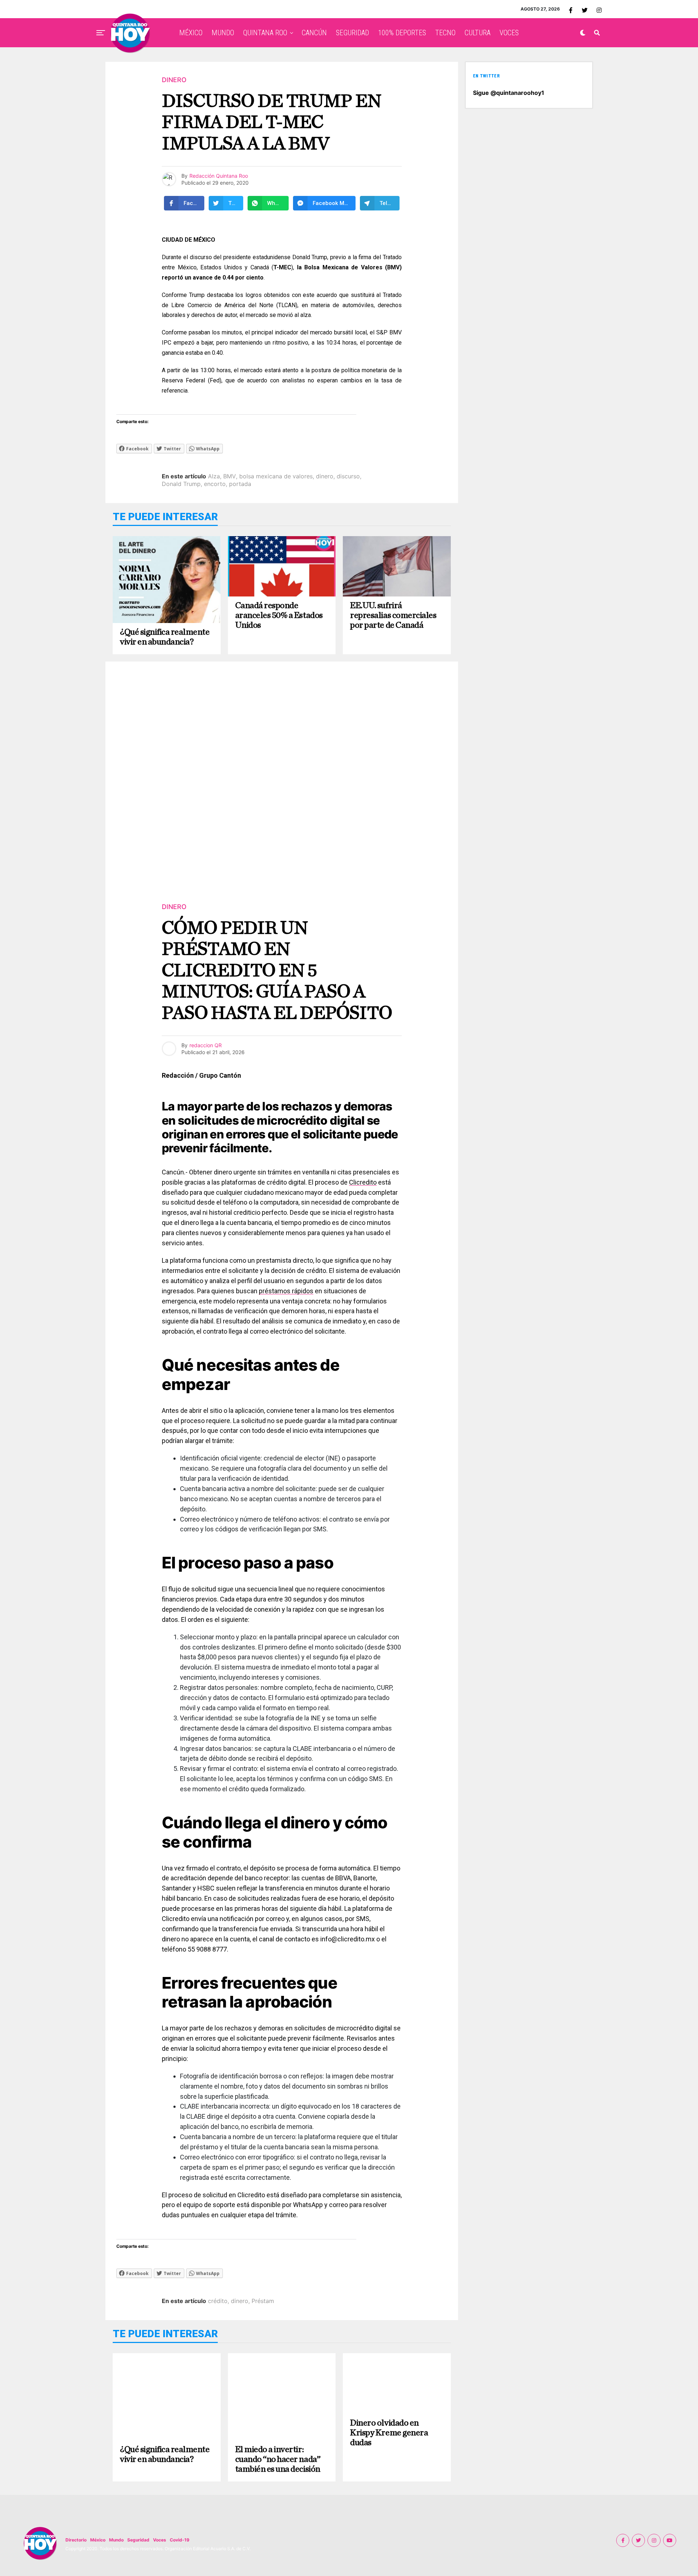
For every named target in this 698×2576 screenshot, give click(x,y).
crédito (218, 2301)
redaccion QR (206, 1045)
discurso (348, 476)
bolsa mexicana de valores (276, 476)
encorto (215, 484)
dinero (325, 476)
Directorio (76, 2540)
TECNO (445, 33)
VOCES (509, 33)
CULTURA (478, 33)
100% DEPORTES (402, 33)
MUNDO (223, 33)
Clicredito (363, 1182)
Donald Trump (181, 484)
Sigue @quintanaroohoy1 (509, 93)
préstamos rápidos (286, 1291)
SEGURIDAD (352, 33)
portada (240, 484)
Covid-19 (180, 2540)
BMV (230, 476)
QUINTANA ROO (265, 33)
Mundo (116, 2540)
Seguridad (138, 2540)
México (98, 2540)
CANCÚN (314, 33)
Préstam (263, 2301)
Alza (214, 476)
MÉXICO (191, 33)
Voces (160, 2540)
